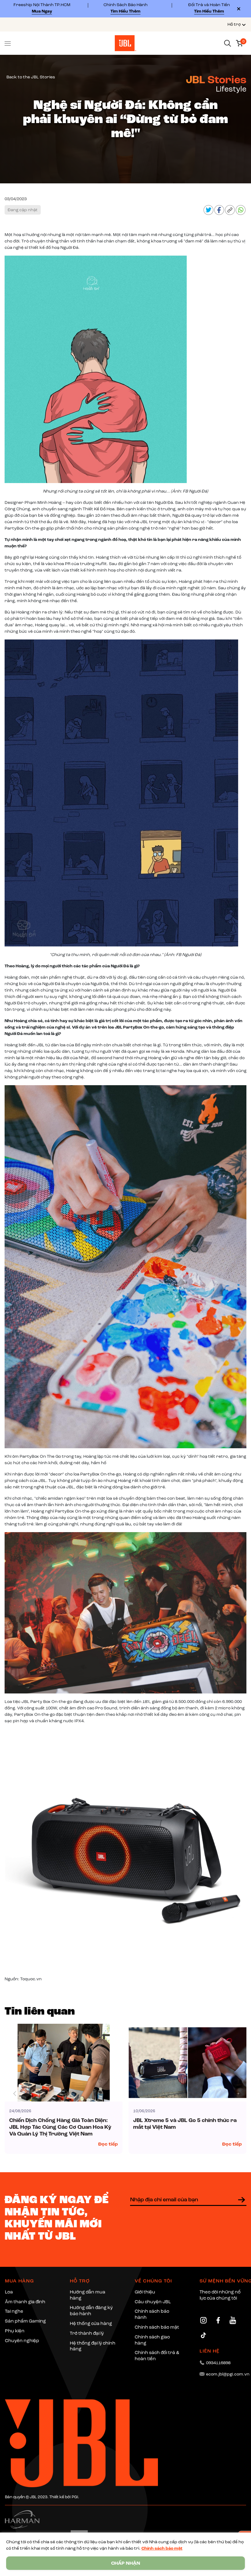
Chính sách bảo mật (162, 2548)
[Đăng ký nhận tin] (242, 2200)
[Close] (239, 9)
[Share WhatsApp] (241, 210)
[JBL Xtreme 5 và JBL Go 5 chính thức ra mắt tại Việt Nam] (187, 2063)
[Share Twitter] (208, 210)
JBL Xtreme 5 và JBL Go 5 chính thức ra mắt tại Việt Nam (185, 2124)
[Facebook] (218, 2320)
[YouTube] (233, 2320)
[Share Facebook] (219, 210)
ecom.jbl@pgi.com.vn (228, 2374)
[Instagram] (203, 2320)
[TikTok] (203, 2335)
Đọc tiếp (108, 2144)
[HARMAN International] (22, 2519)
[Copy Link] (230, 210)
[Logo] (125, 43)
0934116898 (218, 2363)
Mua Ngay (42, 11)
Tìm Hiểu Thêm (125, 11)
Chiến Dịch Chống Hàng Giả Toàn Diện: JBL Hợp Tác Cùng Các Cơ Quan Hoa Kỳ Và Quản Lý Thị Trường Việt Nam (60, 2127)
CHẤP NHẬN (126, 2563)
